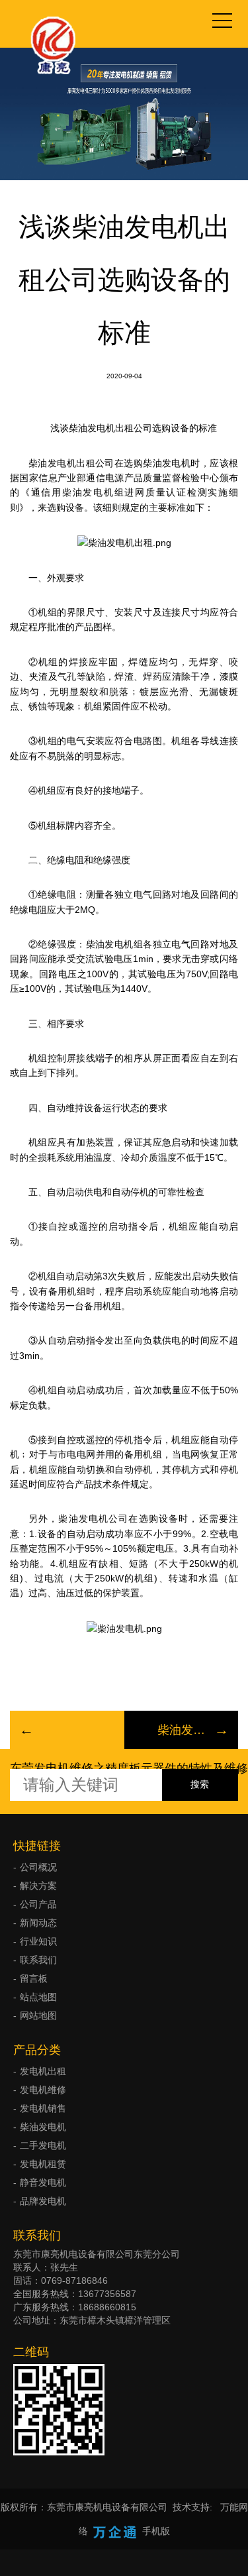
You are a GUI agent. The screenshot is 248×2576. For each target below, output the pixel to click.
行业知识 (38, 1941)
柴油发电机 (43, 2127)
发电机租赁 (43, 2164)
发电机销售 (43, 2108)
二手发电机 (43, 2145)
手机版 (156, 2531)
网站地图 (38, 2015)
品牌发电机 (43, 2201)
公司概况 (38, 1867)
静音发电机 (43, 2182)
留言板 (34, 1978)
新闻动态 (38, 1923)
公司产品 (38, 1904)
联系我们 (38, 1960)
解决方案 (38, 1886)
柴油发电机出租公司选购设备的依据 (182, 1730)
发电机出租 (43, 2071)
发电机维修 (43, 2090)
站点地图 (38, 1997)
